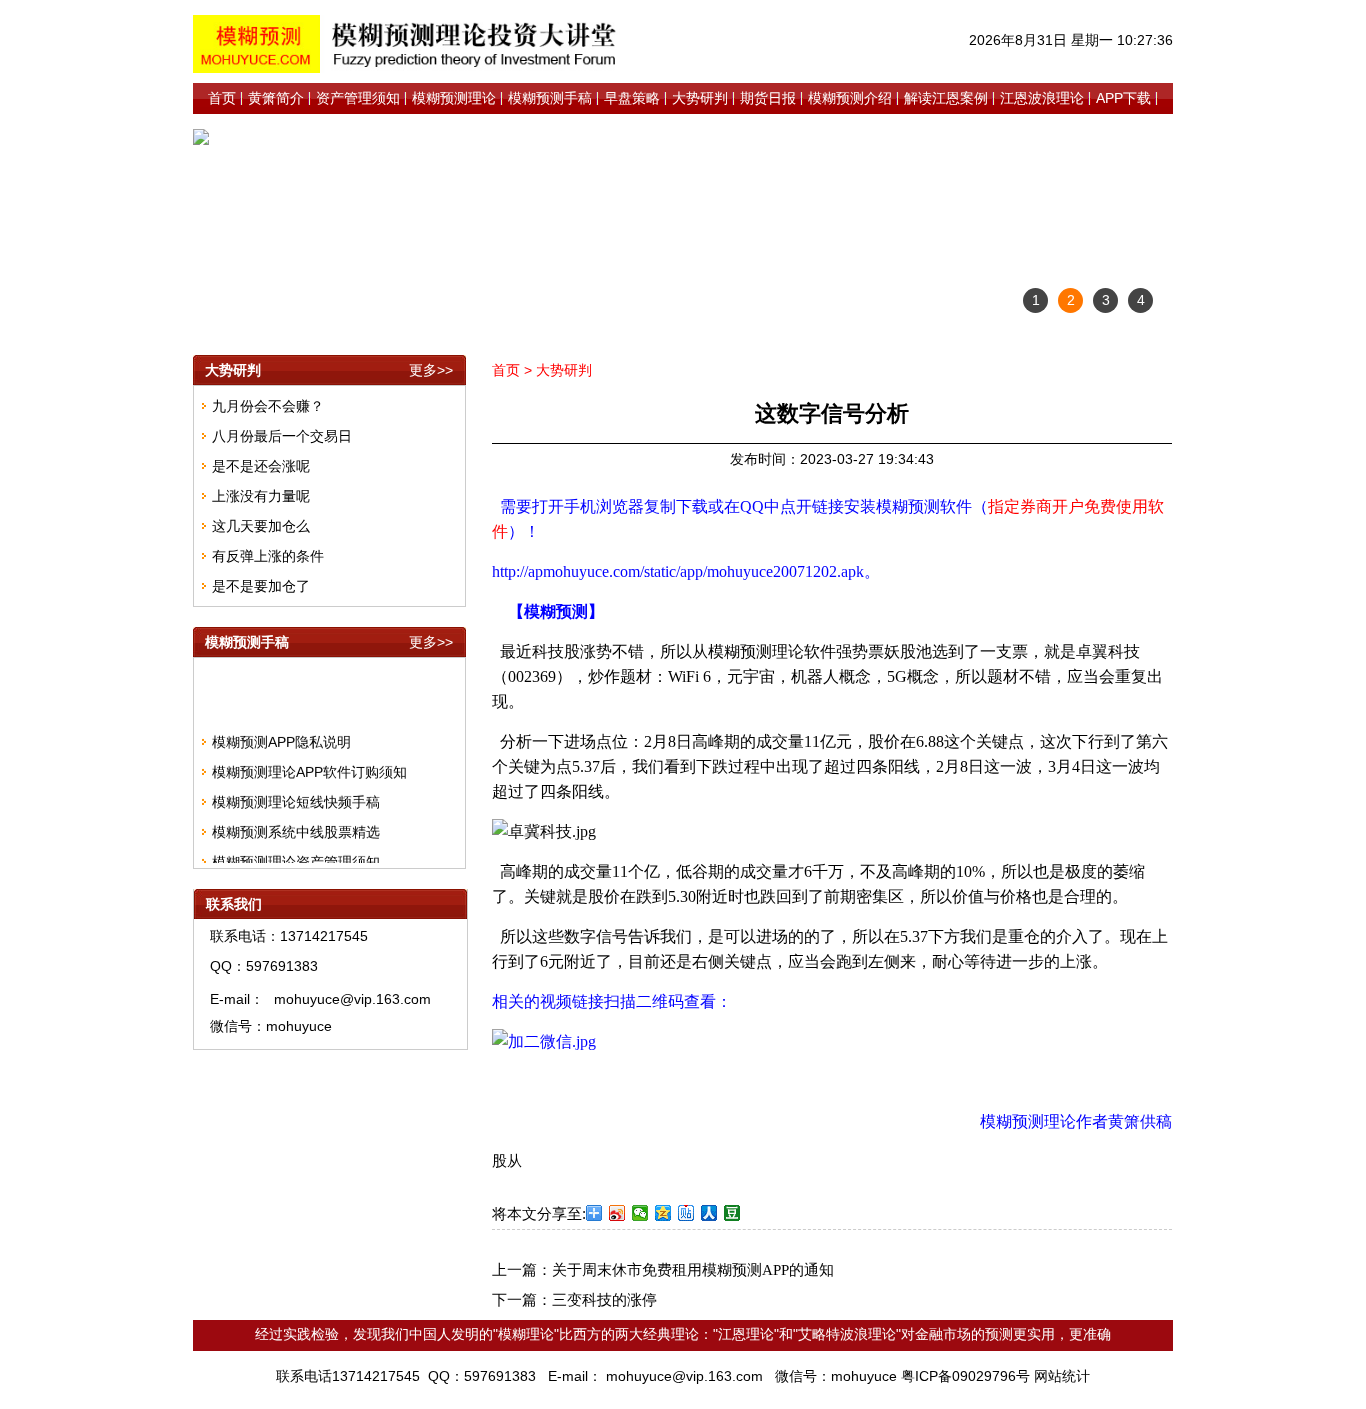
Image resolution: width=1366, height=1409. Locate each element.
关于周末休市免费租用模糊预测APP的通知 (693, 1270)
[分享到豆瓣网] (732, 1213)
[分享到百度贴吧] (686, 1213)
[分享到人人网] (709, 1213)
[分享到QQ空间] (663, 1213)
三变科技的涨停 (604, 1300)
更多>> (431, 370)
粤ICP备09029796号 (965, 1376)
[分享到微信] (640, 1213)
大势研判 (564, 370)
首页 (506, 370)
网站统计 (1062, 1376)
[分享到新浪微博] (617, 1213)
